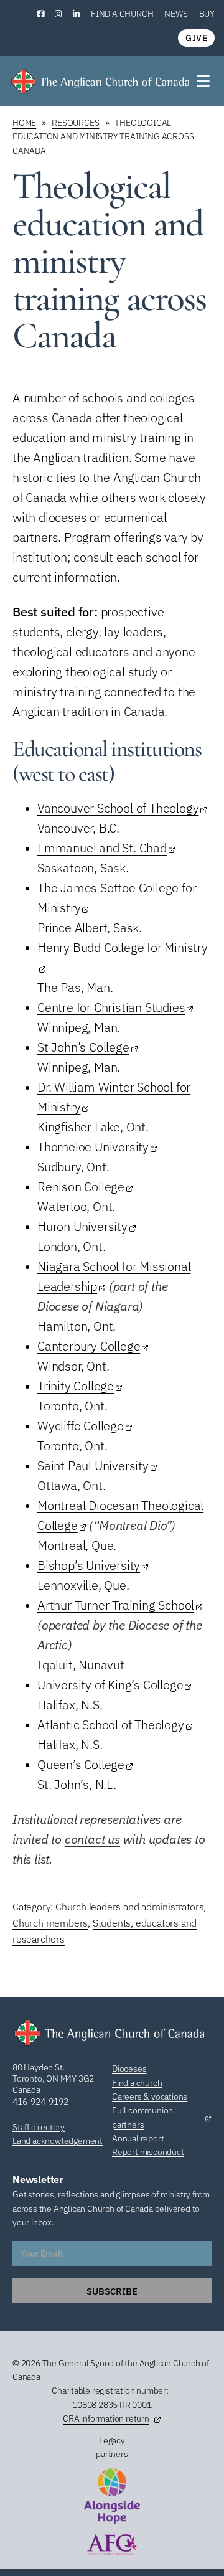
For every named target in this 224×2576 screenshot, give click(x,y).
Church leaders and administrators (129, 1907)
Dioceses (129, 2069)
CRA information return (106, 2418)
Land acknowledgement (58, 2141)
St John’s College (83, 1047)
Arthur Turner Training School (116, 1605)
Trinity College (76, 1386)
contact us (92, 1839)
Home (24, 123)
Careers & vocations (150, 2097)
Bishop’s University (89, 1565)
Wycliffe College (81, 1426)
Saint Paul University (93, 1465)
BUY (207, 14)
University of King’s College (110, 1685)
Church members (50, 1923)
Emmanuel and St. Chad (102, 848)
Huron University (82, 1226)
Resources (75, 123)
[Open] (204, 81)
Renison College (81, 1187)
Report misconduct (148, 2152)
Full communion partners (142, 2117)
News (176, 14)
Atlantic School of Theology (111, 1724)
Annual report (138, 2138)
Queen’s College (81, 1764)
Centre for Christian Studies (111, 1007)
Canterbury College (89, 1346)
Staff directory (39, 2127)
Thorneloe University (93, 1147)
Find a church (122, 14)
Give (196, 38)
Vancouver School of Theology (118, 808)
